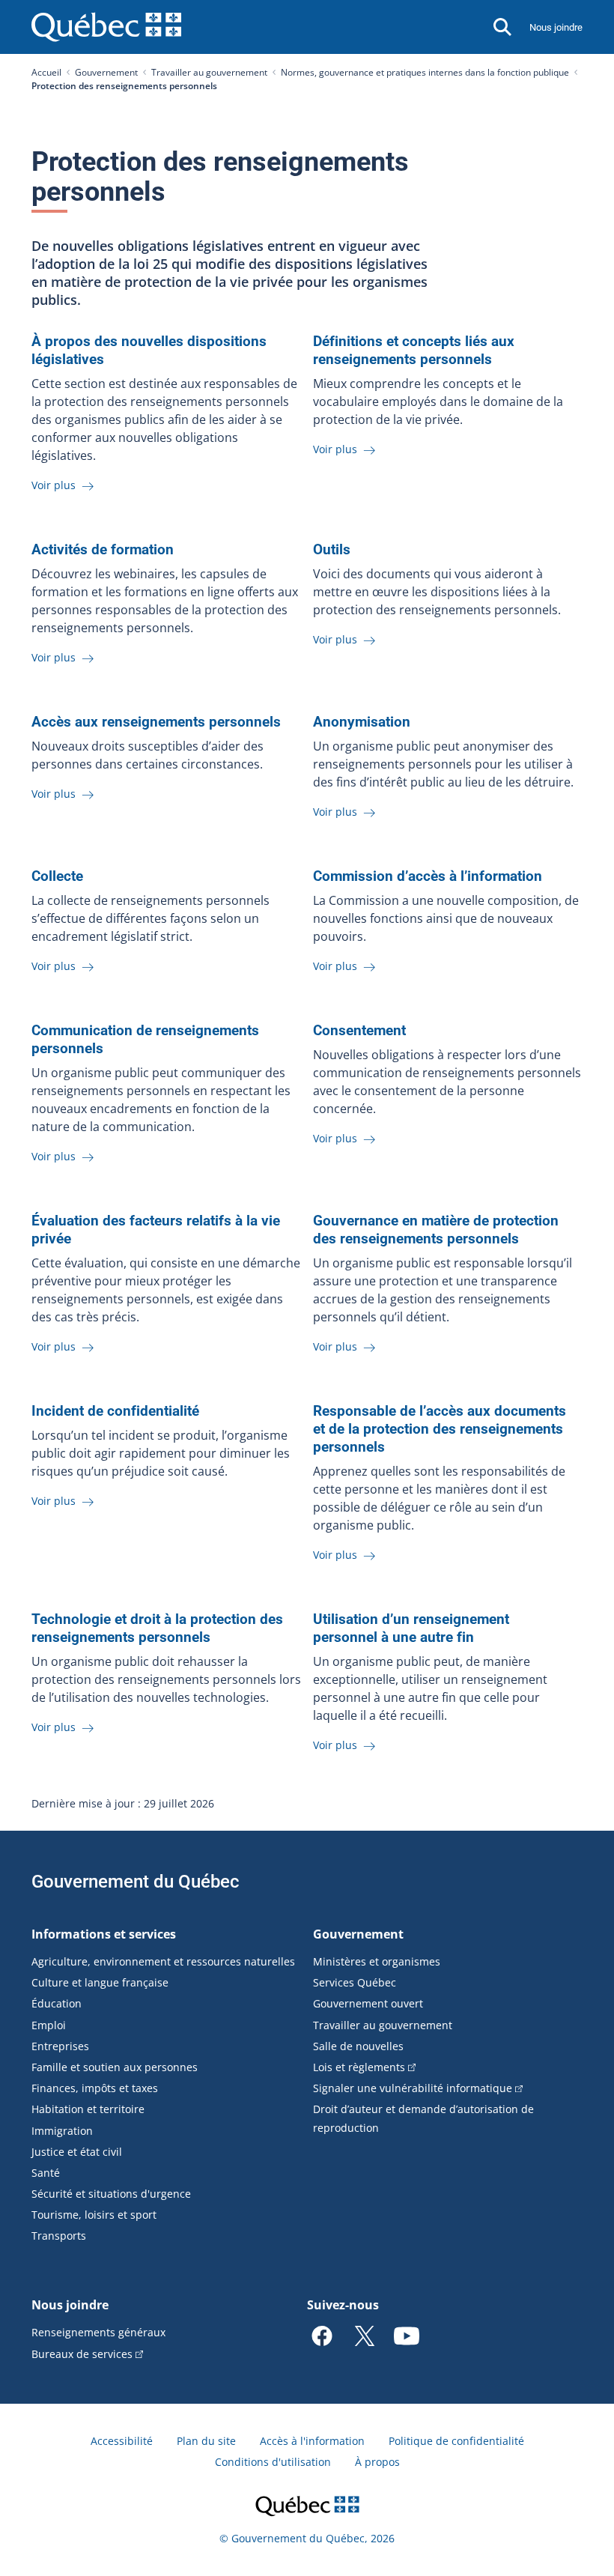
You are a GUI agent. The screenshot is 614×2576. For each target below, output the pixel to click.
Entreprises (60, 2046)
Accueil (46, 72)
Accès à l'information (312, 2441)
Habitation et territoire (88, 2109)
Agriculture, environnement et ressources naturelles (163, 1961)
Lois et (359, 2067)
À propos (377, 2462)
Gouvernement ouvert (368, 2003)
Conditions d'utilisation (273, 2462)
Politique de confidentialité (456, 2441)
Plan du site (206, 2441)
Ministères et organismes (377, 1961)
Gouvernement (106, 72)
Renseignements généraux (98, 2332)
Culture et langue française (100, 1982)
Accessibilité (122, 2441)
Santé (46, 2173)
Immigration (62, 2131)
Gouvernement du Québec (136, 1882)
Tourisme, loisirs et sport (94, 2215)
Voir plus (55, 485)
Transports (59, 2236)
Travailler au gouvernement (209, 72)
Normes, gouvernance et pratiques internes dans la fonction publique (425, 72)
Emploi (49, 2025)
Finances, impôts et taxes (95, 2088)
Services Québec (355, 1982)
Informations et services (104, 1934)
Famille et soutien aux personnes (115, 2067)
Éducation (57, 2003)
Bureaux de (82, 2354)
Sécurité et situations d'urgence (111, 2194)
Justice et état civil (77, 2152)
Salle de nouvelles (358, 2046)
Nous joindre (556, 27)
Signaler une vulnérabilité (413, 2088)
